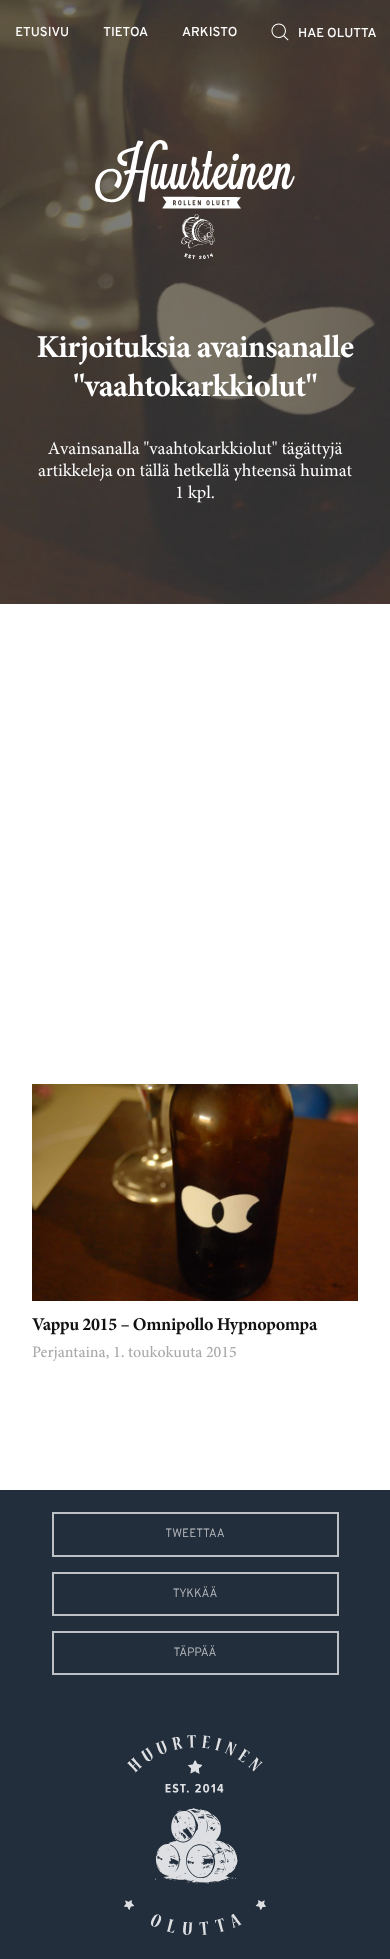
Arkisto (209, 33)
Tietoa (125, 33)
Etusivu (42, 33)
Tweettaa (194, 1534)
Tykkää (195, 1594)
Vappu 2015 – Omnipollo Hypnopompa (174, 1326)
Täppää (195, 1653)
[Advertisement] (195, 829)
